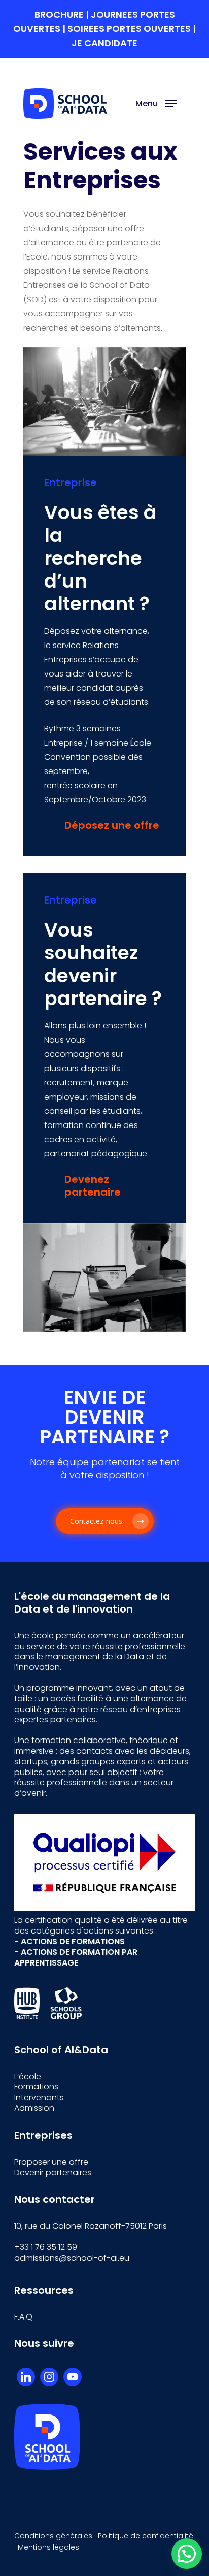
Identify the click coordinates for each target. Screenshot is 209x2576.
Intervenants (39, 2097)
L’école (28, 2076)
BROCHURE (60, 14)
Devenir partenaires (53, 2172)
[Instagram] (49, 2377)
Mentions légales (48, 2547)
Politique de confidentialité (146, 2536)
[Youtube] (73, 2377)
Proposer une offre (51, 2162)
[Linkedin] (26, 2377)
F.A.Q (23, 2317)
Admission (34, 2108)
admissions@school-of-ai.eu (72, 2258)
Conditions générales (53, 2536)
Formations (36, 2087)
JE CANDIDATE (104, 43)
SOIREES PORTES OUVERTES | (132, 29)
